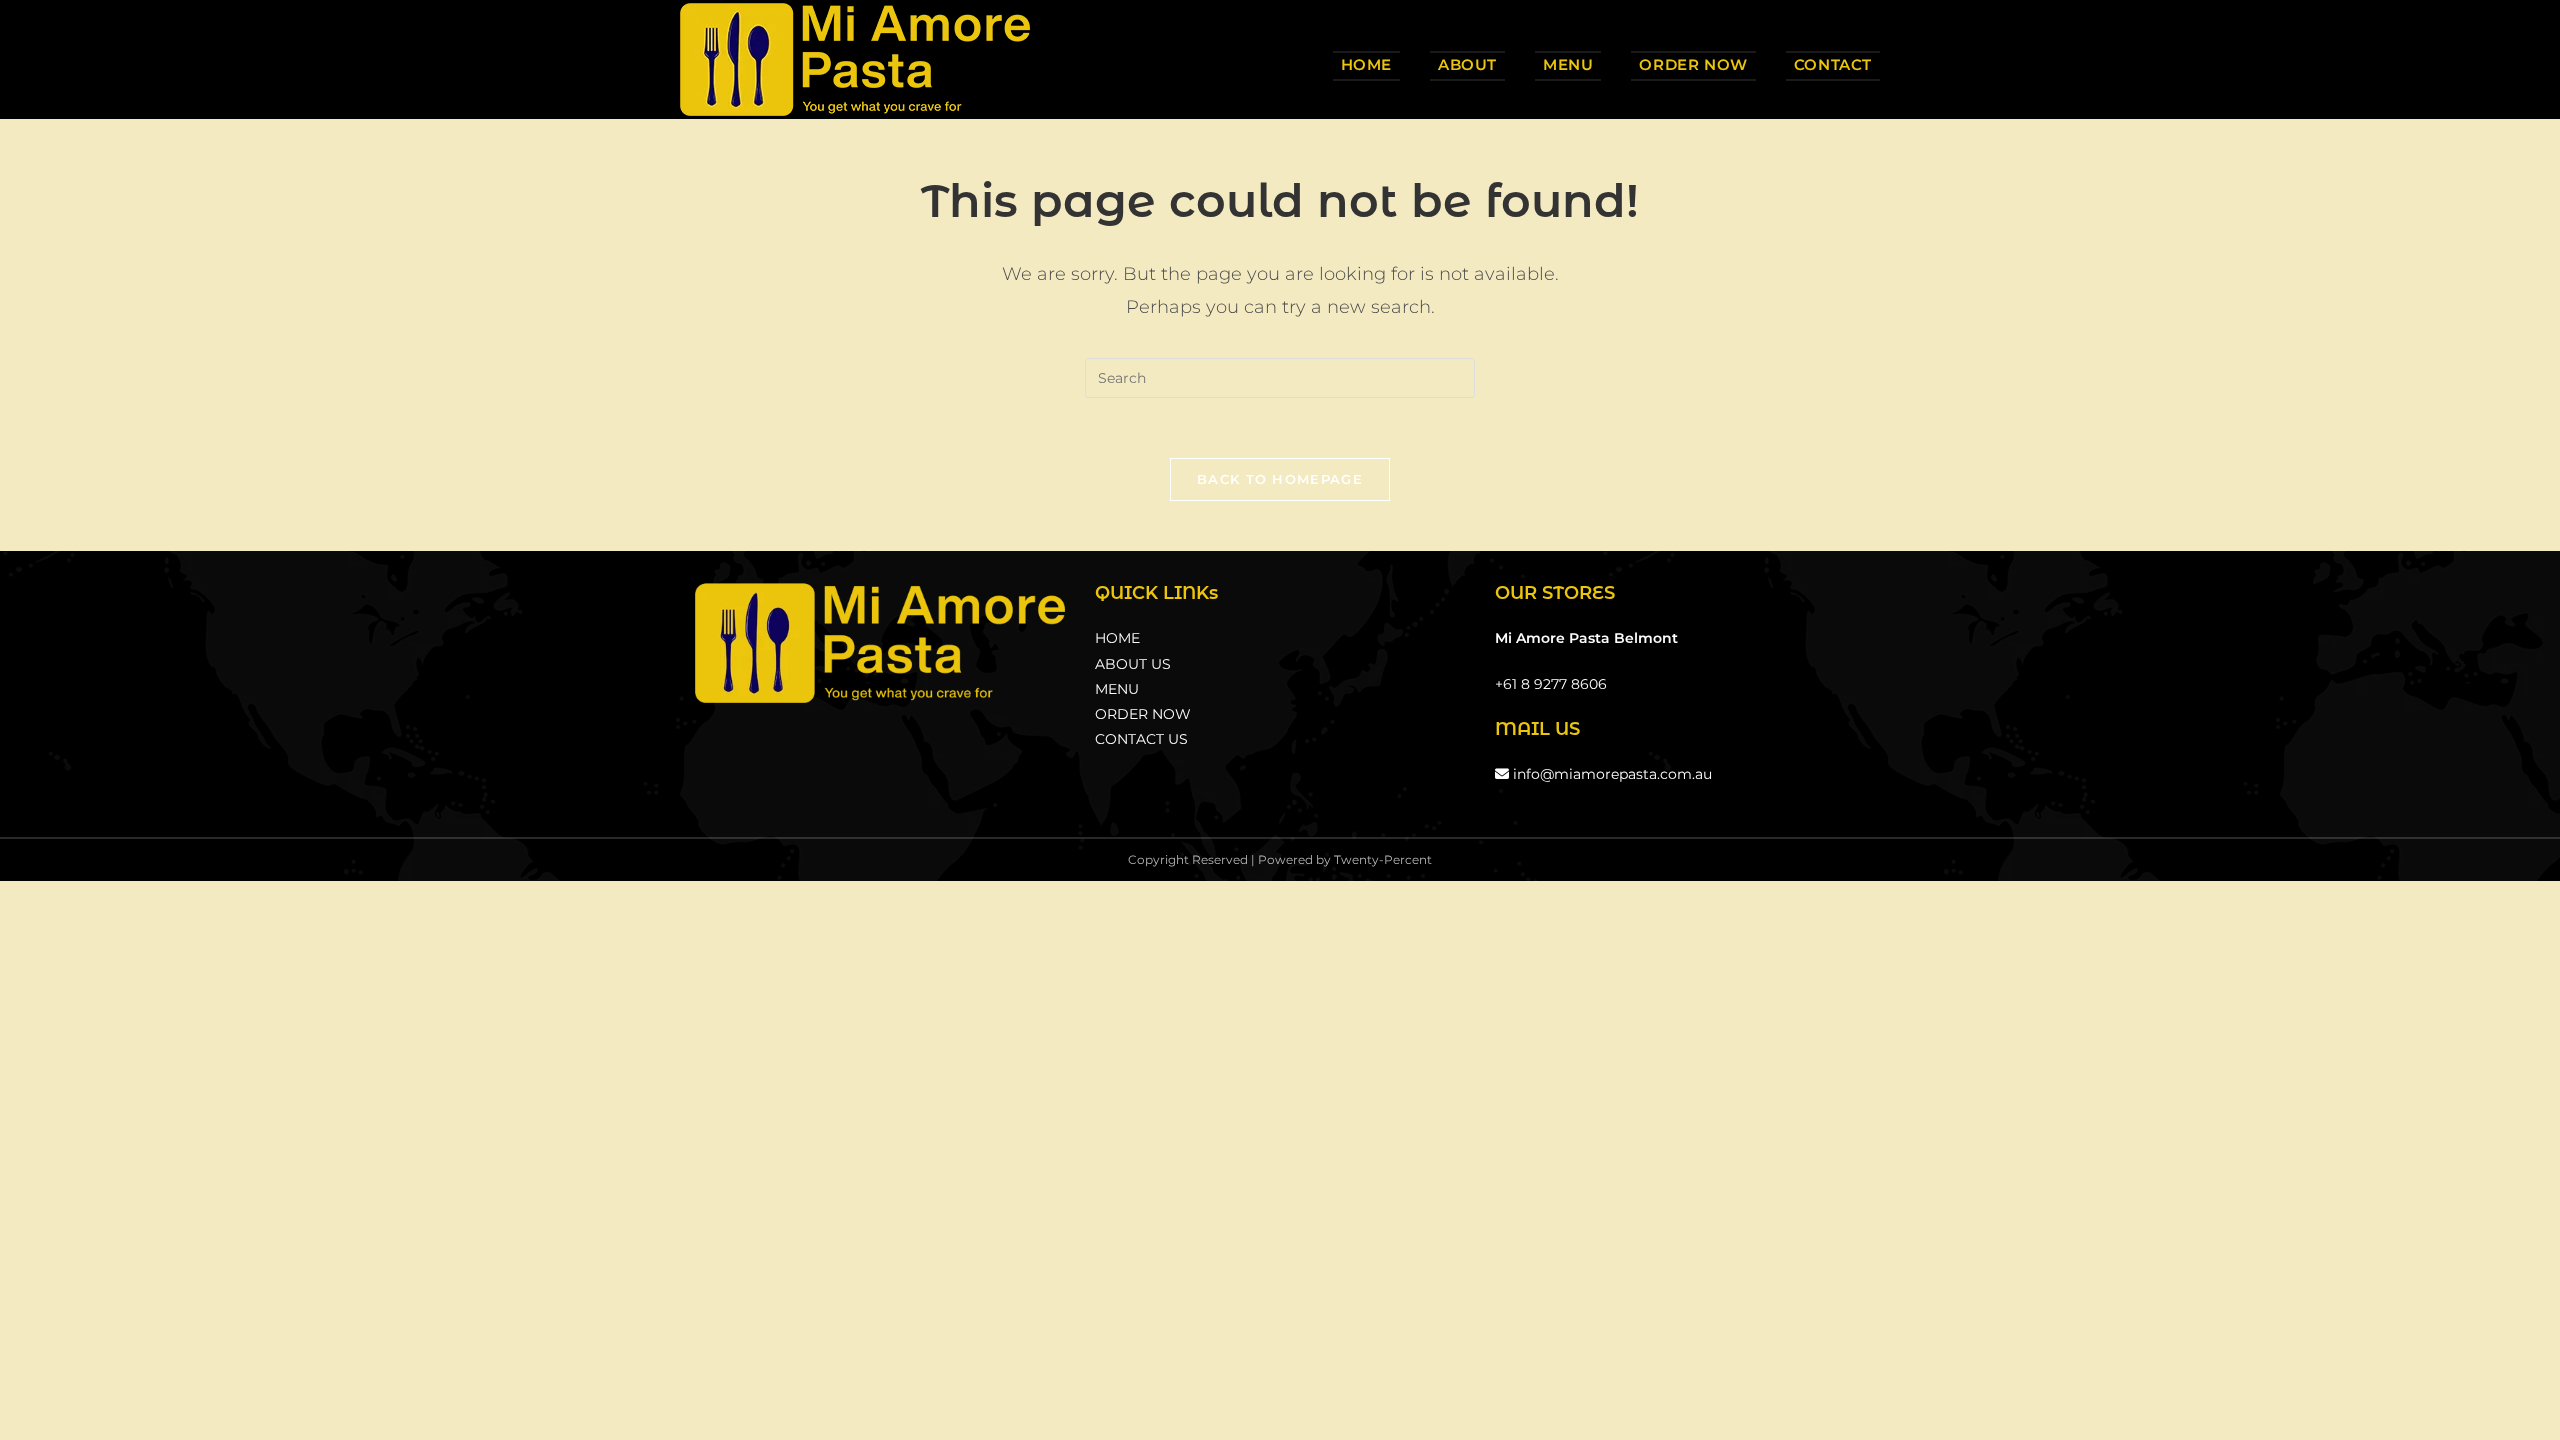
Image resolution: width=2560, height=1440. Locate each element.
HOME (1117, 638)
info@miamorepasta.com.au (1610, 774)
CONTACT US (1141, 739)
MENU (1117, 689)
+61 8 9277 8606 (1551, 684)
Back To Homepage (1280, 479)
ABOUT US (1133, 664)
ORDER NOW (1143, 714)
